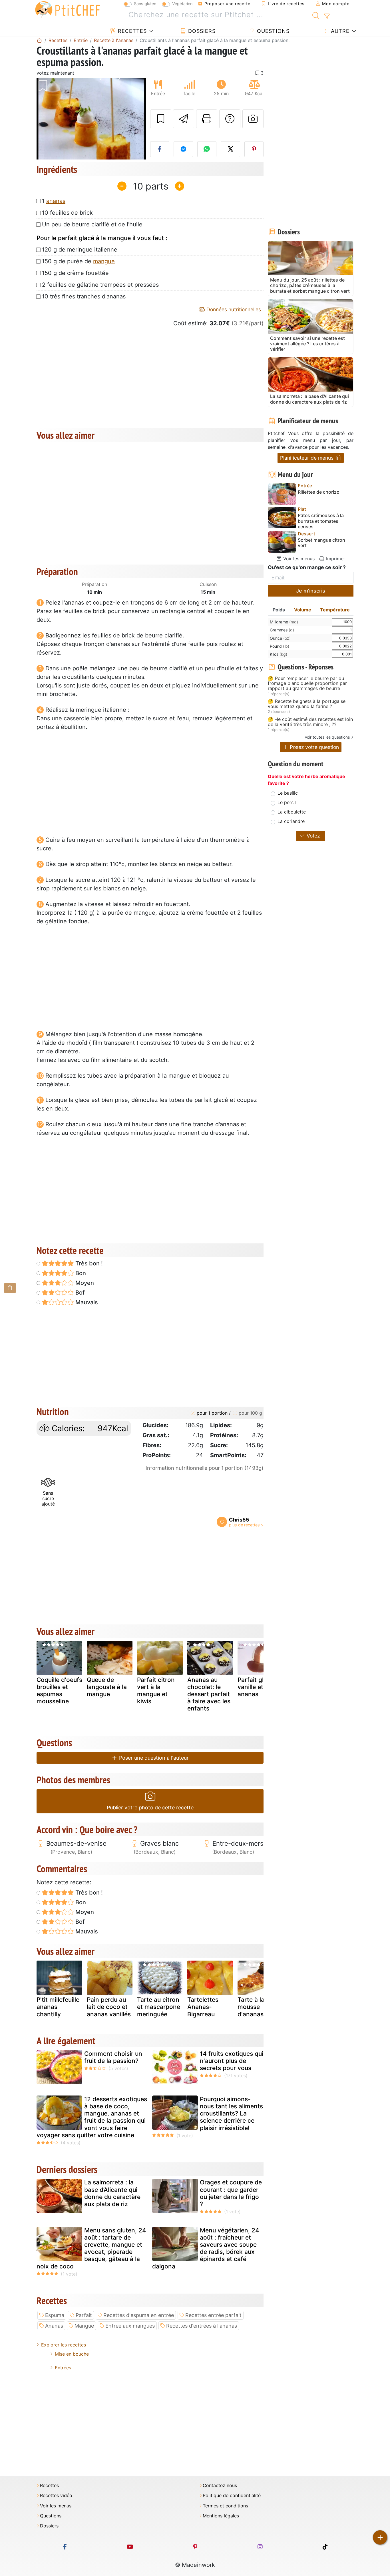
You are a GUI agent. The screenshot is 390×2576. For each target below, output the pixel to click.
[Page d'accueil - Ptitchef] (39, 40)
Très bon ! (88, 1263)
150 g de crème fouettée (75, 273)
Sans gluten (145, 4)
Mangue (84, 2326)
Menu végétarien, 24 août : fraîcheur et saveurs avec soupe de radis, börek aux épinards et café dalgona (206, 2248)
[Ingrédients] (10, 1288)
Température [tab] (335, 610)
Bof (79, 1293)
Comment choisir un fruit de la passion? (113, 2057)
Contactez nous (220, 2486)
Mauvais (86, 1302)
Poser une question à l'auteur (153, 1758)
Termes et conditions (225, 2506)
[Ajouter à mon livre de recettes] (161, 119)
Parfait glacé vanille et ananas (256, 1687)
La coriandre (291, 821)
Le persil (287, 802)
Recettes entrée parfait (213, 2315)
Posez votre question (314, 747)
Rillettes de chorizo (319, 492)
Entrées (63, 2368)
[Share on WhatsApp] (207, 149)
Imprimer (335, 559)
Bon (80, 1273)
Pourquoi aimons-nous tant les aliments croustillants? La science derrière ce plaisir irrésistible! (231, 2114)
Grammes (282, 630)
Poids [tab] (279, 610)
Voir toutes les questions (327, 737)
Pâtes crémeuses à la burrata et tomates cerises (321, 521)
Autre (339, 31)
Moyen (84, 1283)
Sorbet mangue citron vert (321, 543)
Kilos (279, 654)
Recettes (131, 31)
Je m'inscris (311, 591)
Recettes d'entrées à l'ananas (202, 2326)
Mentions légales (221, 2516)
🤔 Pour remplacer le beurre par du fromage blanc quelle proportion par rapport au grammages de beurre (307, 684)
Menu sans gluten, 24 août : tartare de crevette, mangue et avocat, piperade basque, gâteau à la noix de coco (91, 2248)
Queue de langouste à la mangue (107, 1687)
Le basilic (288, 793)
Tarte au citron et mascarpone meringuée (159, 2007)
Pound (280, 646)
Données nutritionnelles (233, 309)
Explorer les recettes (64, 2345)
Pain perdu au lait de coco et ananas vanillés (109, 2007)
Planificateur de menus (307, 458)
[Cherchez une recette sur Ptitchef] (316, 15)
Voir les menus (298, 559)
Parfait (84, 2315)
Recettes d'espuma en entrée (139, 2315)
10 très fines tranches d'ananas (84, 296)
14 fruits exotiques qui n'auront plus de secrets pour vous (232, 2061)
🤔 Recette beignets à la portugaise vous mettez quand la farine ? (307, 704)
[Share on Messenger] (183, 149)
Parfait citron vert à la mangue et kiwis (156, 1691)
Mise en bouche (72, 2354)
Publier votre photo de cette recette (150, 1808)
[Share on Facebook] (160, 149)
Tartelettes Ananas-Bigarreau (203, 2007)
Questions (272, 31)
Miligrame (284, 622)
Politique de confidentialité (232, 2496)
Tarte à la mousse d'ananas (251, 2007)
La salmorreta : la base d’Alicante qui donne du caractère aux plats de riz (112, 2193)
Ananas (54, 2326)
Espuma (55, 2315)
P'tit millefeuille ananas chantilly (58, 2007)
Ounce (280, 638)
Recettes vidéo (56, 2496)
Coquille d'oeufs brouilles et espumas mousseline (59, 1691)
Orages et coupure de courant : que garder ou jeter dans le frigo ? (231, 2193)
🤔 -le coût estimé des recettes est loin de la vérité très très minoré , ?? (310, 722)
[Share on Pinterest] (254, 149)
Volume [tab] (303, 610)
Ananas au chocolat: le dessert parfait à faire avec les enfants (209, 1694)
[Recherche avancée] (327, 16)
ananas (56, 201)
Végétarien (182, 4)
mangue (104, 261)
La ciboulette (292, 812)
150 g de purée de (78, 261)
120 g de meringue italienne (80, 250)
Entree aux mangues (130, 2326)
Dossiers (201, 31)
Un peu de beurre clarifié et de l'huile (92, 224)
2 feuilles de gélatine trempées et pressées (100, 285)
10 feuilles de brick (67, 213)
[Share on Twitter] (230, 149)
